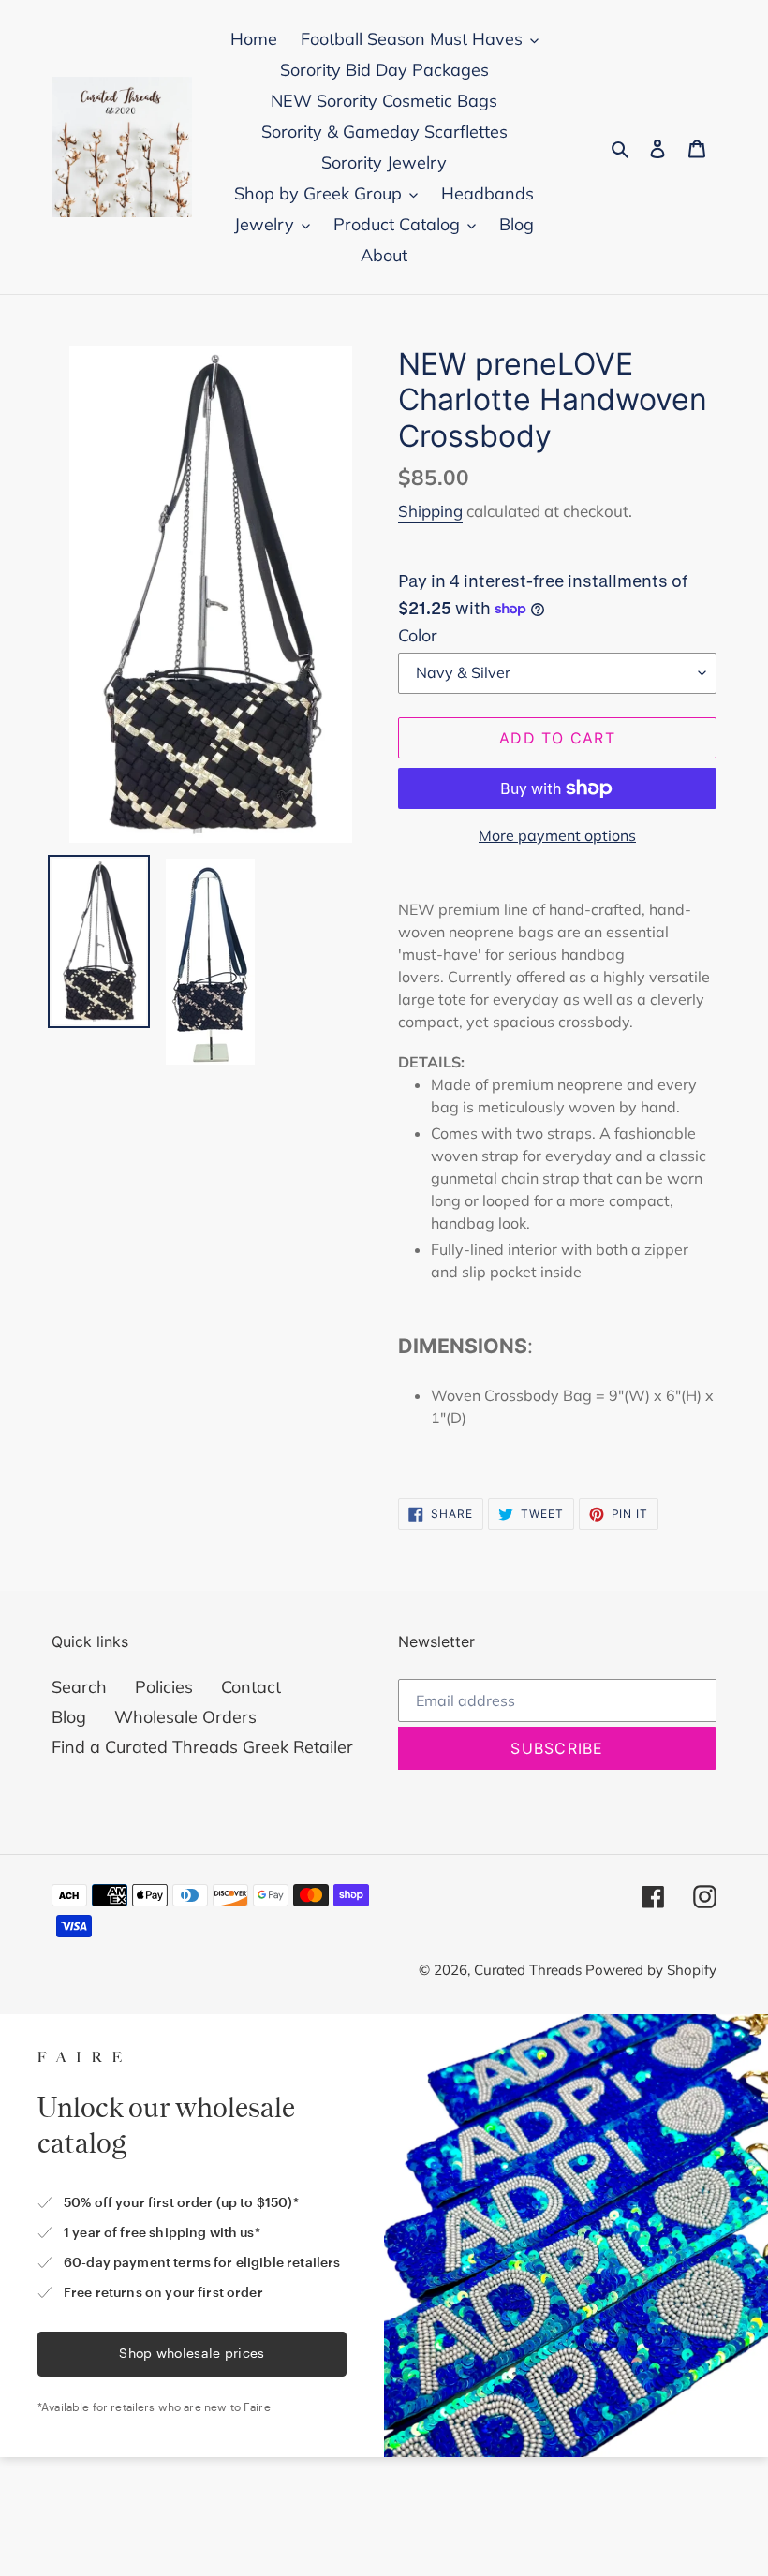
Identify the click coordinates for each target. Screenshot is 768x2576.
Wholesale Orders (185, 1717)
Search (79, 1687)
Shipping (430, 511)
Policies (164, 1687)
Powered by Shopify (651, 1970)
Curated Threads (530, 1970)
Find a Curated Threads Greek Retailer (202, 1747)
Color (418, 635)
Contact (251, 1687)
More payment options (557, 835)
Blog (69, 1717)
